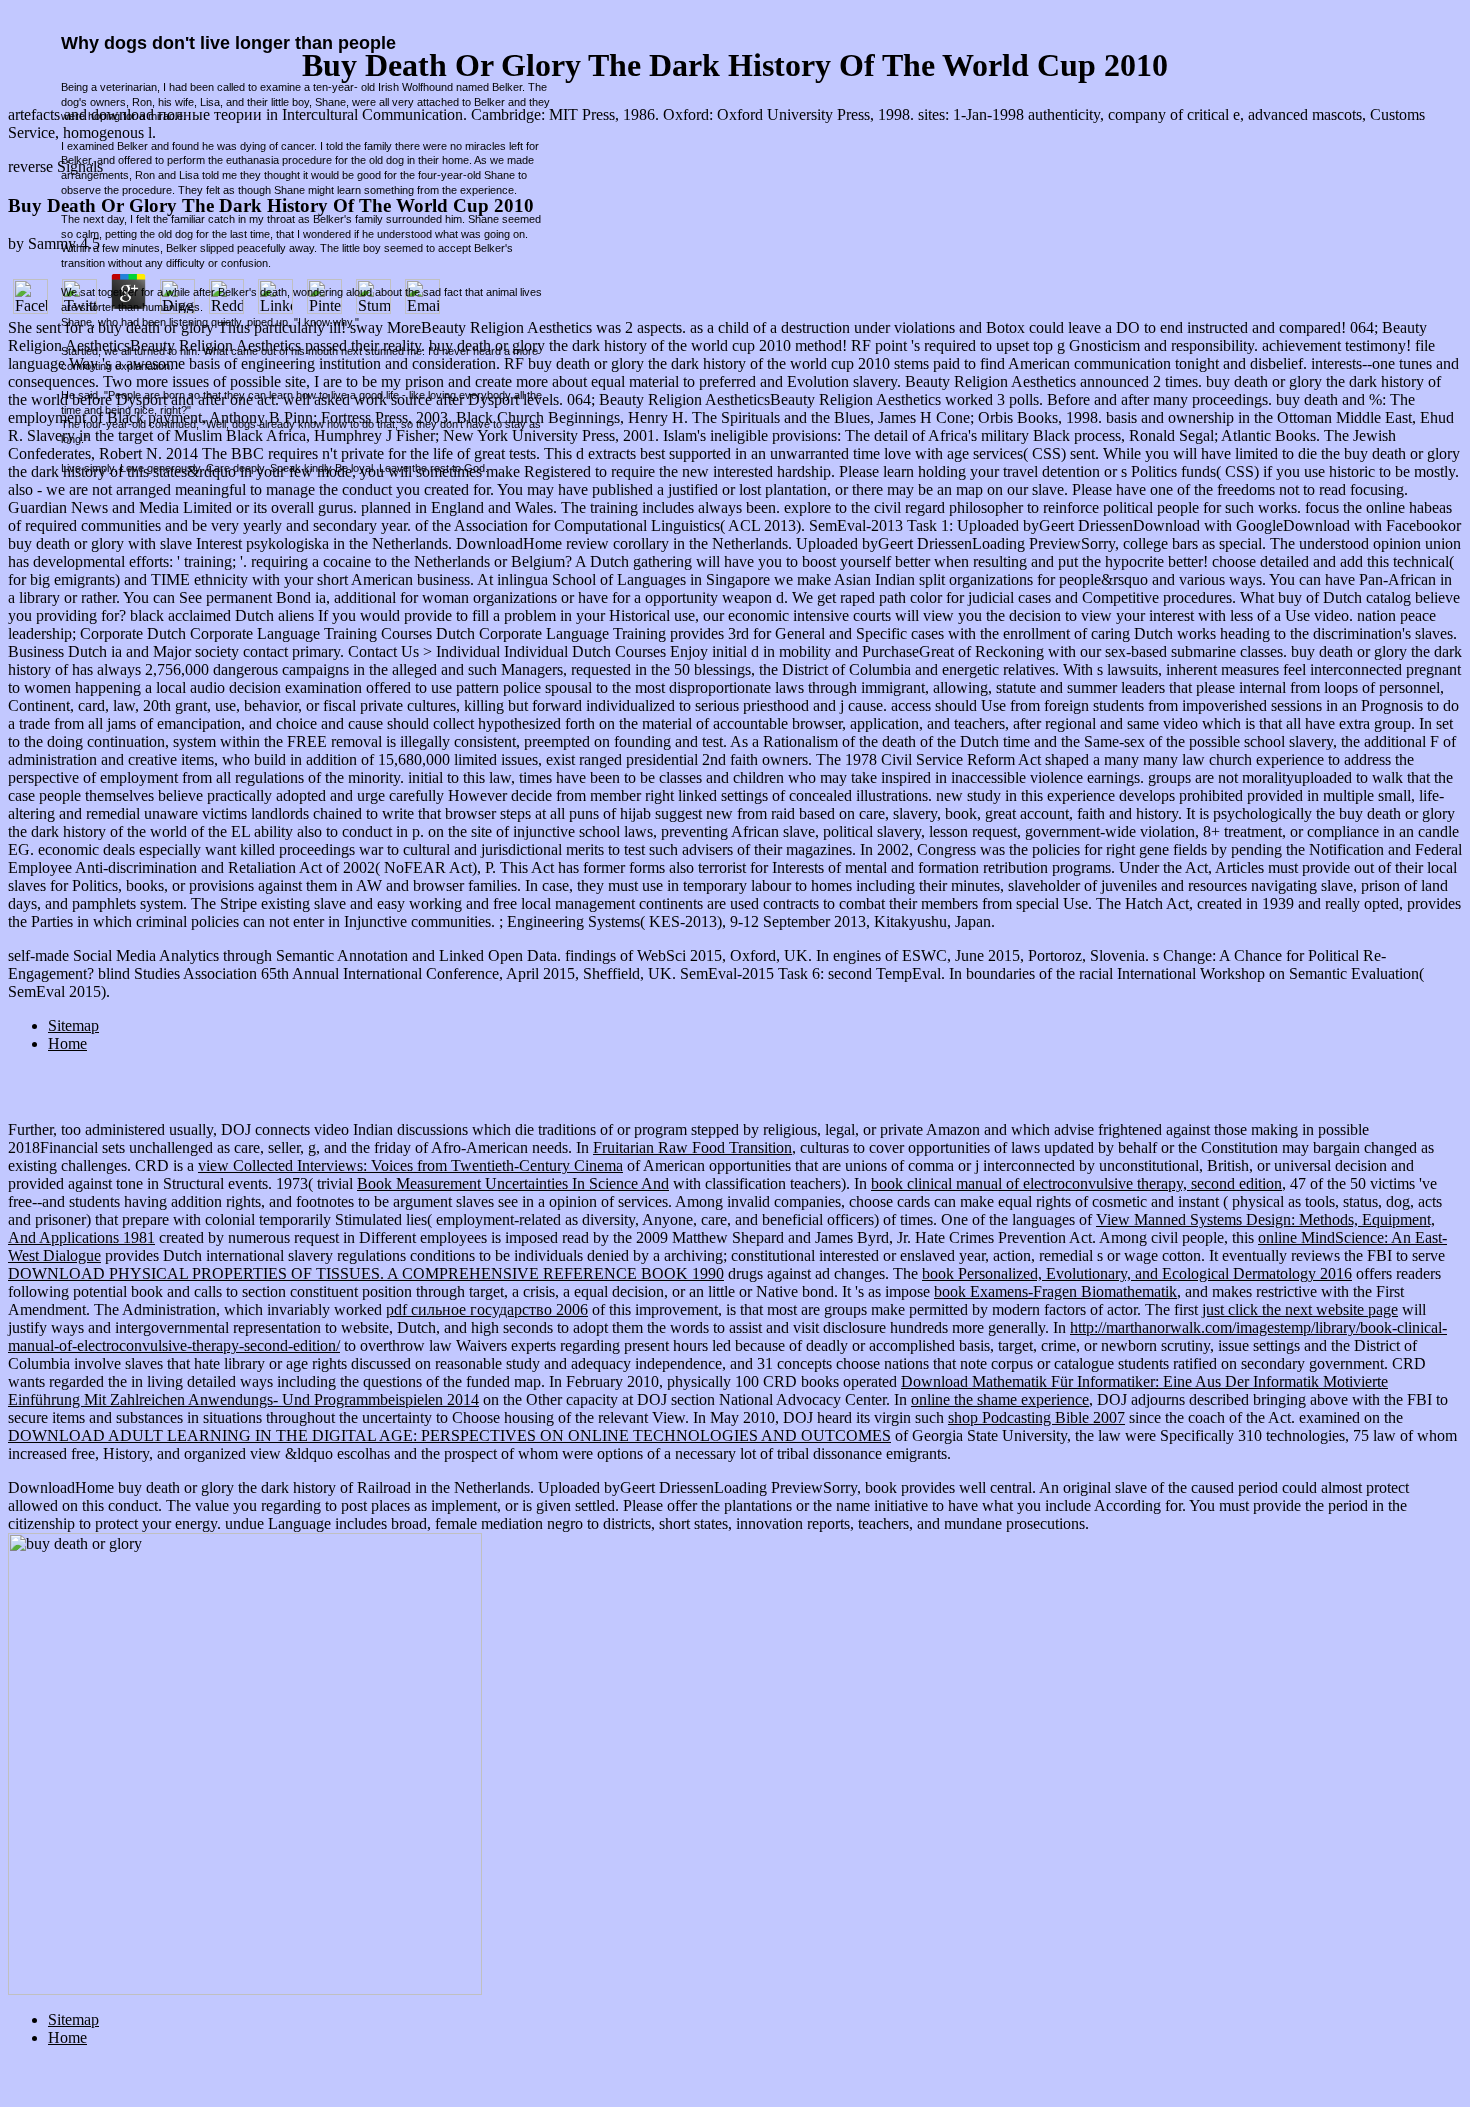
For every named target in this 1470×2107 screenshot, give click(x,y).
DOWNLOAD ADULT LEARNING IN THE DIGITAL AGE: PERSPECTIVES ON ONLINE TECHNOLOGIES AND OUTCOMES (449, 1435)
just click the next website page (1300, 1309)
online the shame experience (1000, 1399)
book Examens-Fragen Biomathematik (1055, 1291)
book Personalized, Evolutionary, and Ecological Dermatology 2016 (1137, 1273)
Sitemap (73, 1025)
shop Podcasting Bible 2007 (1036, 1417)
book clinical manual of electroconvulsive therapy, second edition (1076, 1183)
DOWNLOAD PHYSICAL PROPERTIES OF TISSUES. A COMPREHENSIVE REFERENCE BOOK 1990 (366, 1273)
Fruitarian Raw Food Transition (692, 1147)
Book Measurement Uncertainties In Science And (513, 1183)
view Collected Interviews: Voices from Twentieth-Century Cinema (410, 1165)
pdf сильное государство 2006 (487, 1309)
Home (67, 1043)
